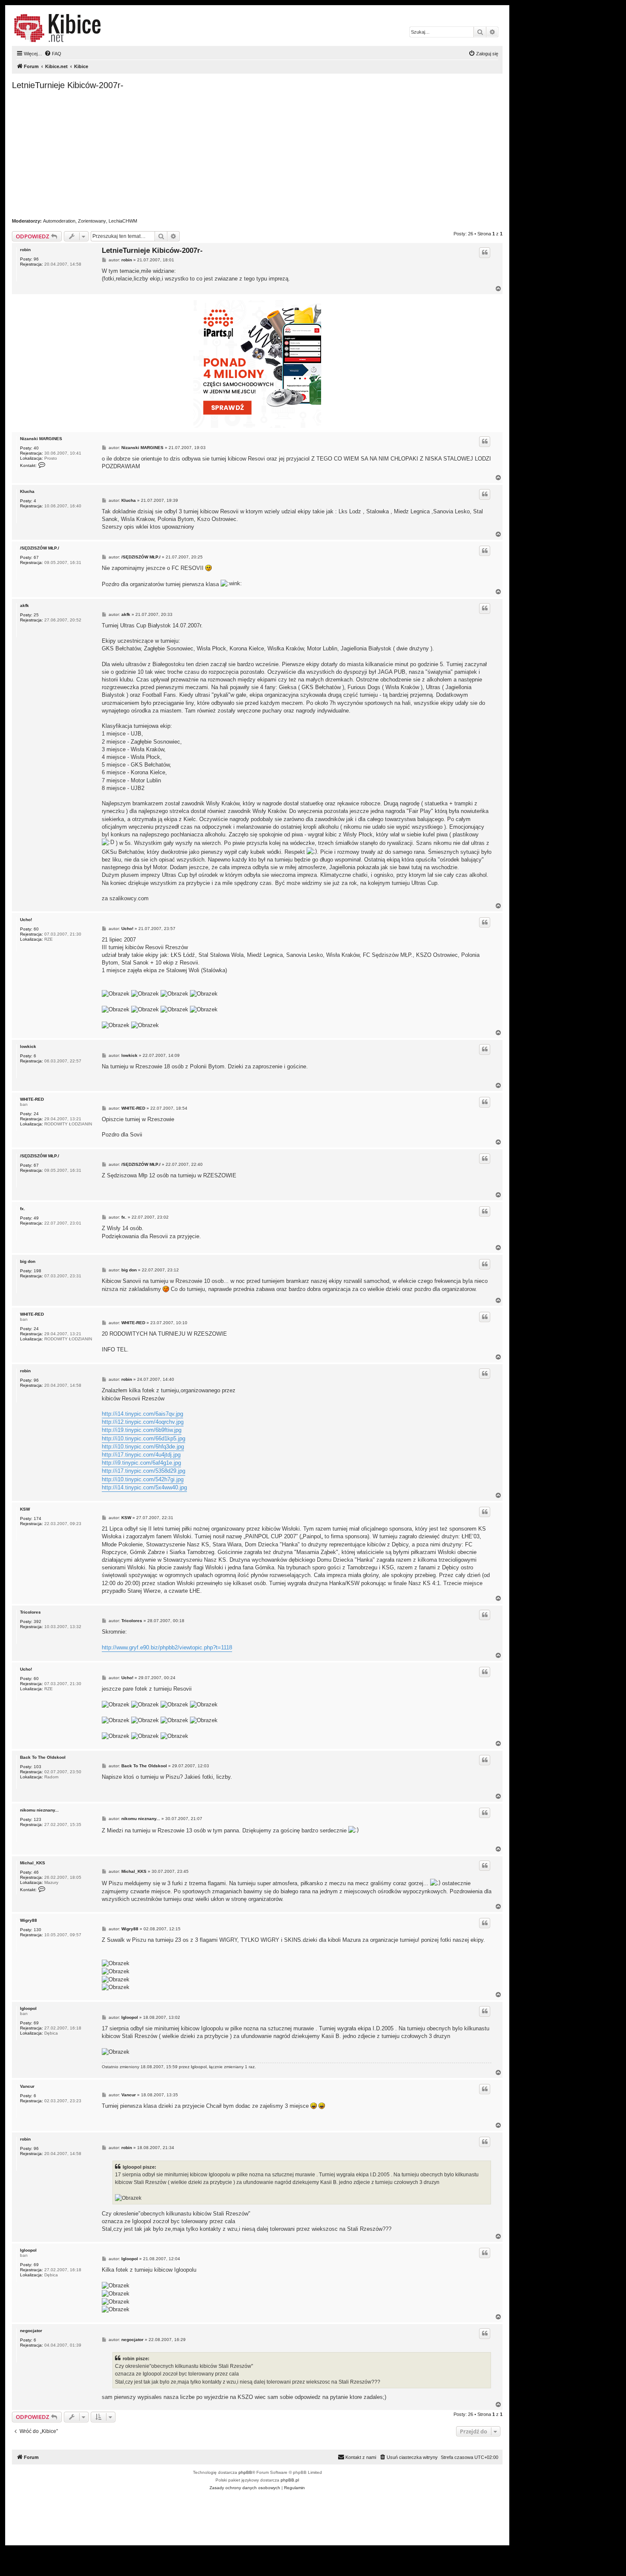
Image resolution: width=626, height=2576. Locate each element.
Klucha (27, 491)
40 (36, 448)
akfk (24, 605)
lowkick (28, 1046)
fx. (23, 1209)
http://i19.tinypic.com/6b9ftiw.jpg (142, 1430)
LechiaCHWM (123, 221)
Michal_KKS (33, 1863)
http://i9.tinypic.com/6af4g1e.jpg (141, 1463)
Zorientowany (92, 221)
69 (36, 2023)
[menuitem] (53, 54)
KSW (25, 1509)
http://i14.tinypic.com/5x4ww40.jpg (144, 1487)
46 (36, 1872)
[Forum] (57, 28)
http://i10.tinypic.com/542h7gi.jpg (143, 1479)
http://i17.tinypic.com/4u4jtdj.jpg (141, 1455)
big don (28, 1261)
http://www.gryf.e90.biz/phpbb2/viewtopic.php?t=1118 (167, 1647)
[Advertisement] (267, 154)
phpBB (245, 2472)
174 (37, 1518)
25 (36, 615)
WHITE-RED (32, 1099)
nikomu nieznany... (39, 1810)
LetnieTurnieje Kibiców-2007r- (68, 85)
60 (36, 929)
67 (36, 557)
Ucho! (26, 920)
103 (37, 1767)
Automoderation (59, 221)
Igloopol (28, 2008)
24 (36, 1114)
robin (25, 250)
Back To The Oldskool (43, 1757)
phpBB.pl (290, 2480)
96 (36, 259)
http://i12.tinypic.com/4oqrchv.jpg (143, 1422)
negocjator (31, 2331)
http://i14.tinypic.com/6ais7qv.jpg (142, 1414)
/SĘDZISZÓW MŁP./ (40, 548)
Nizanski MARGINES (41, 439)
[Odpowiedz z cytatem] (485, 252)
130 (37, 1930)
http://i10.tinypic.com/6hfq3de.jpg (143, 1447)
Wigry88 (29, 1920)
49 (36, 1218)
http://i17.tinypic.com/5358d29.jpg (144, 1471)
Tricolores (30, 1612)
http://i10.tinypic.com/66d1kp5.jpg (144, 1438)
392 (37, 1621)
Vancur (27, 2086)
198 (37, 1271)
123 (37, 1819)
